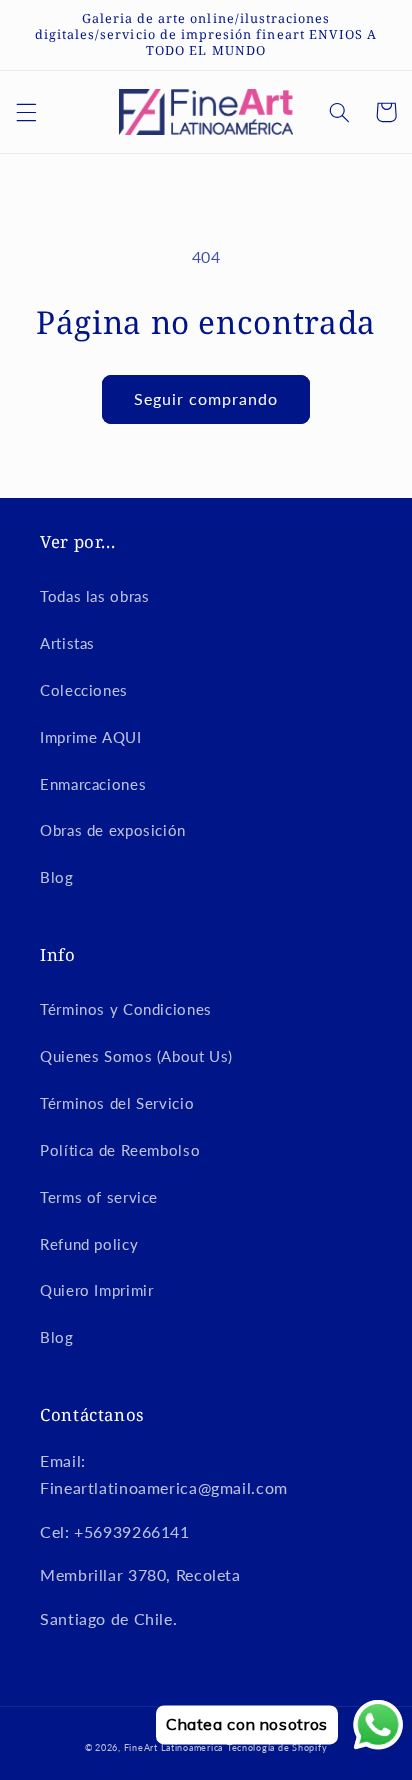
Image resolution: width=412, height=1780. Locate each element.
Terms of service (99, 1197)
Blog (57, 877)
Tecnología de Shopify (277, 1747)
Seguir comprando (206, 398)
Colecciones (84, 690)
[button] (26, 112)
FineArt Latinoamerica (173, 1747)
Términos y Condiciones (126, 1009)
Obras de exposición (113, 830)
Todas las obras (94, 596)
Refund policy (89, 1244)
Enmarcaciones (93, 784)
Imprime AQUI (91, 737)
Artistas (67, 643)
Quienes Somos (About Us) (136, 1056)
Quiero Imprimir (96, 1290)
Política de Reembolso (120, 1150)
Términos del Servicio (117, 1103)
